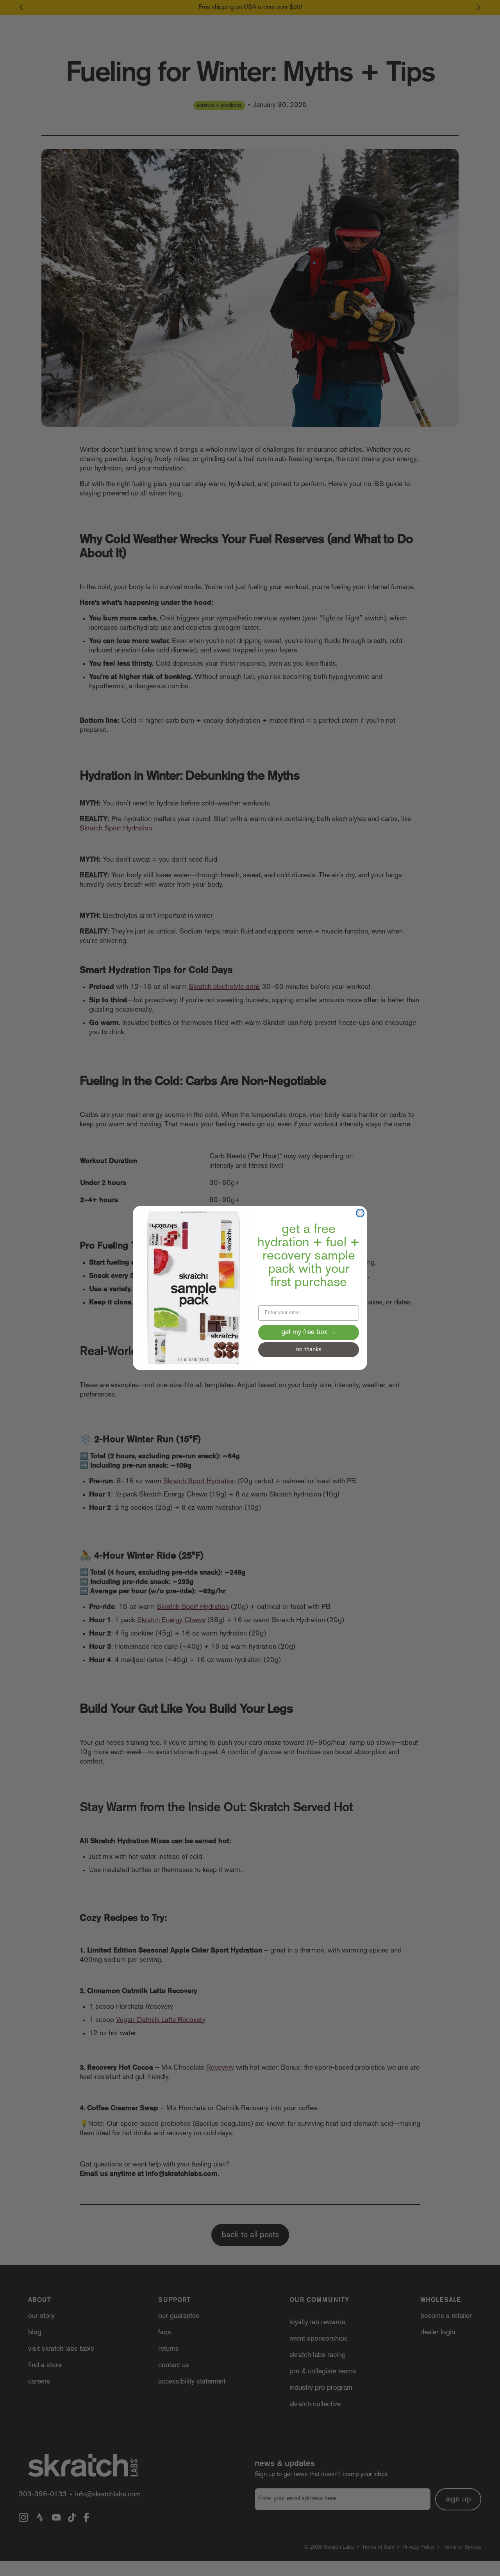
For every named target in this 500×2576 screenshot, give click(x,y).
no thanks (309, 1350)
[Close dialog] (360, 1213)
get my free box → (309, 1333)
